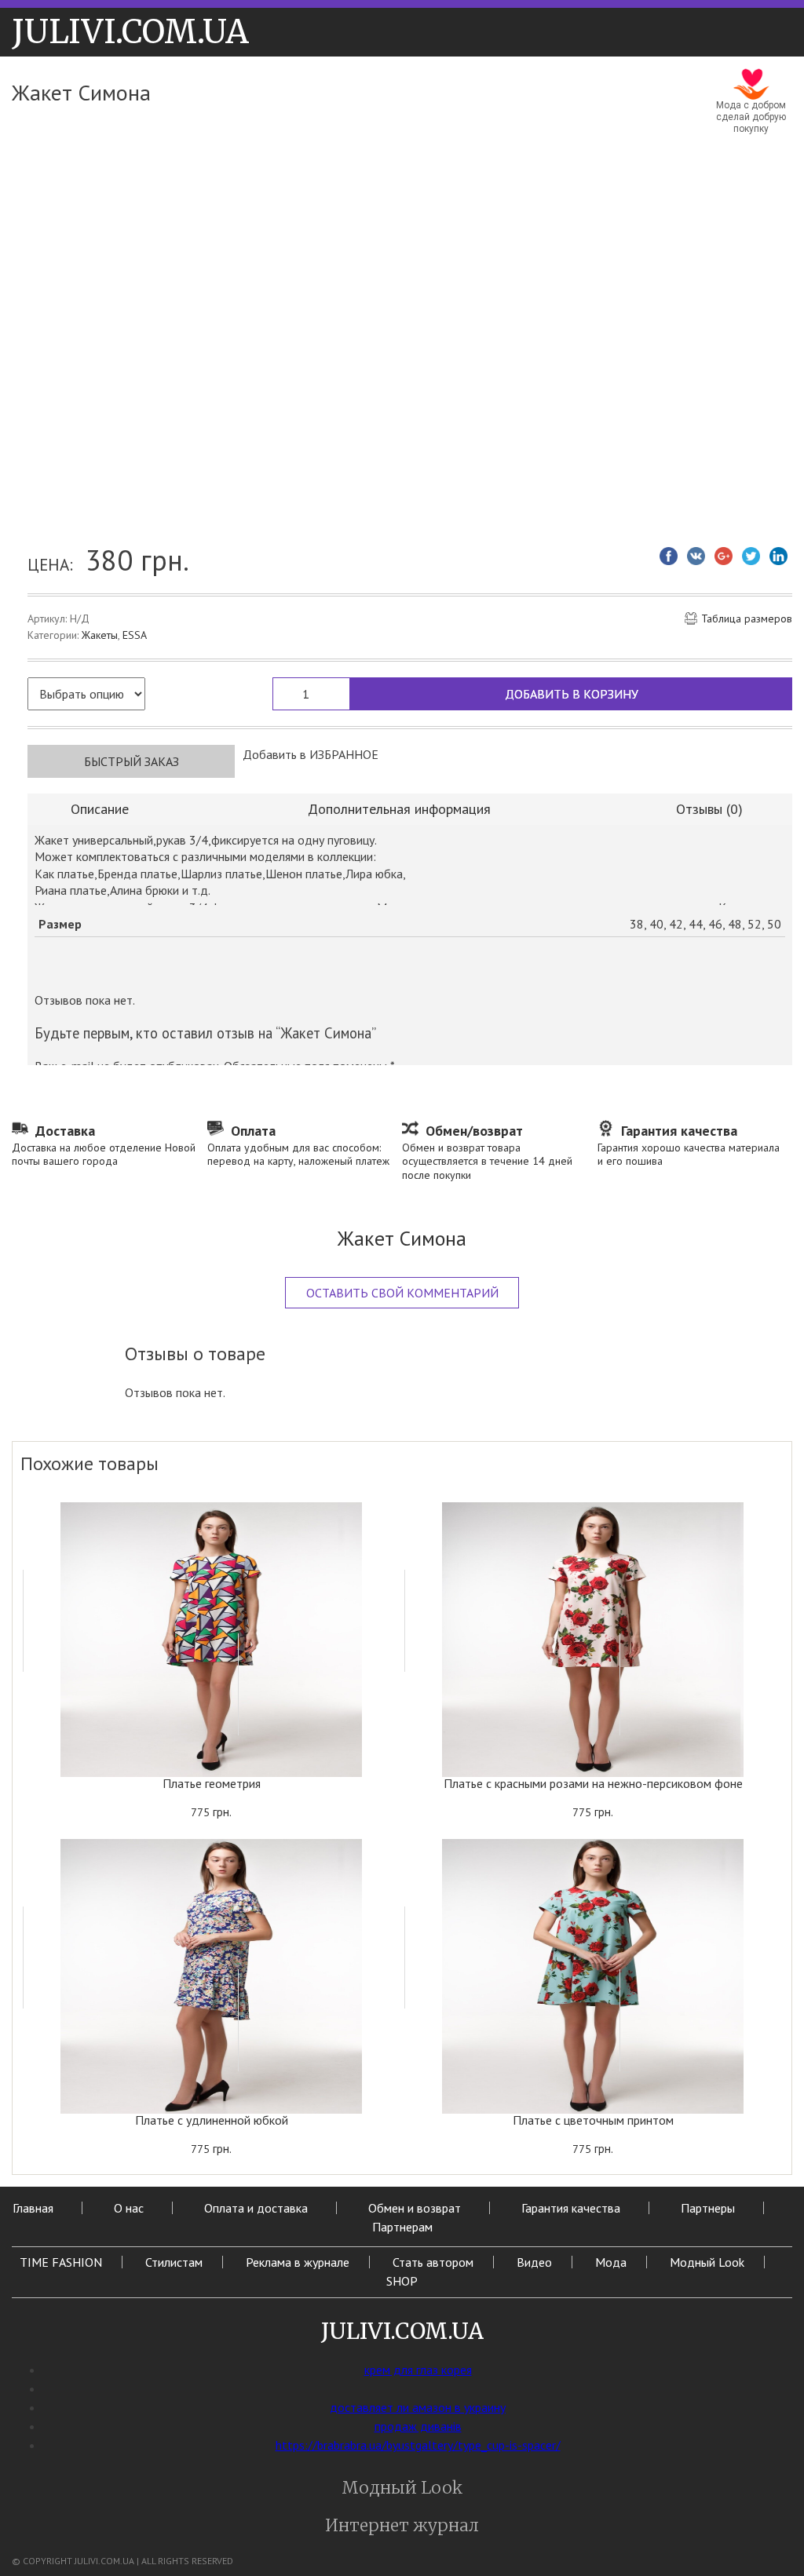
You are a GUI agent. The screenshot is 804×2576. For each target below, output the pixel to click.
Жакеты (100, 635)
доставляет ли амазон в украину (418, 2407)
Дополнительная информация (399, 809)
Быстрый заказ (132, 761)
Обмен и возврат (415, 2208)
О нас (129, 2208)
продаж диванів (418, 2426)
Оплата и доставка (256, 2208)
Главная (33, 2208)
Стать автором (433, 2262)
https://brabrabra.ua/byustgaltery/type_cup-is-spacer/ (418, 2445)
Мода (611, 2262)
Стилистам (174, 2262)
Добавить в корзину (572, 694)
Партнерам (402, 2227)
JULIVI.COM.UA (130, 32)
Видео (534, 2262)
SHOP (402, 2281)
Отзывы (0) (709, 809)
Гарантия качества (571, 2208)
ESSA (135, 635)
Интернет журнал (402, 2525)
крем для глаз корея (418, 2370)
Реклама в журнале (298, 2262)
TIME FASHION (61, 2262)
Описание (100, 809)
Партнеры (708, 2208)
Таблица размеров (747, 619)
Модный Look (707, 2262)
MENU (282, 28)
